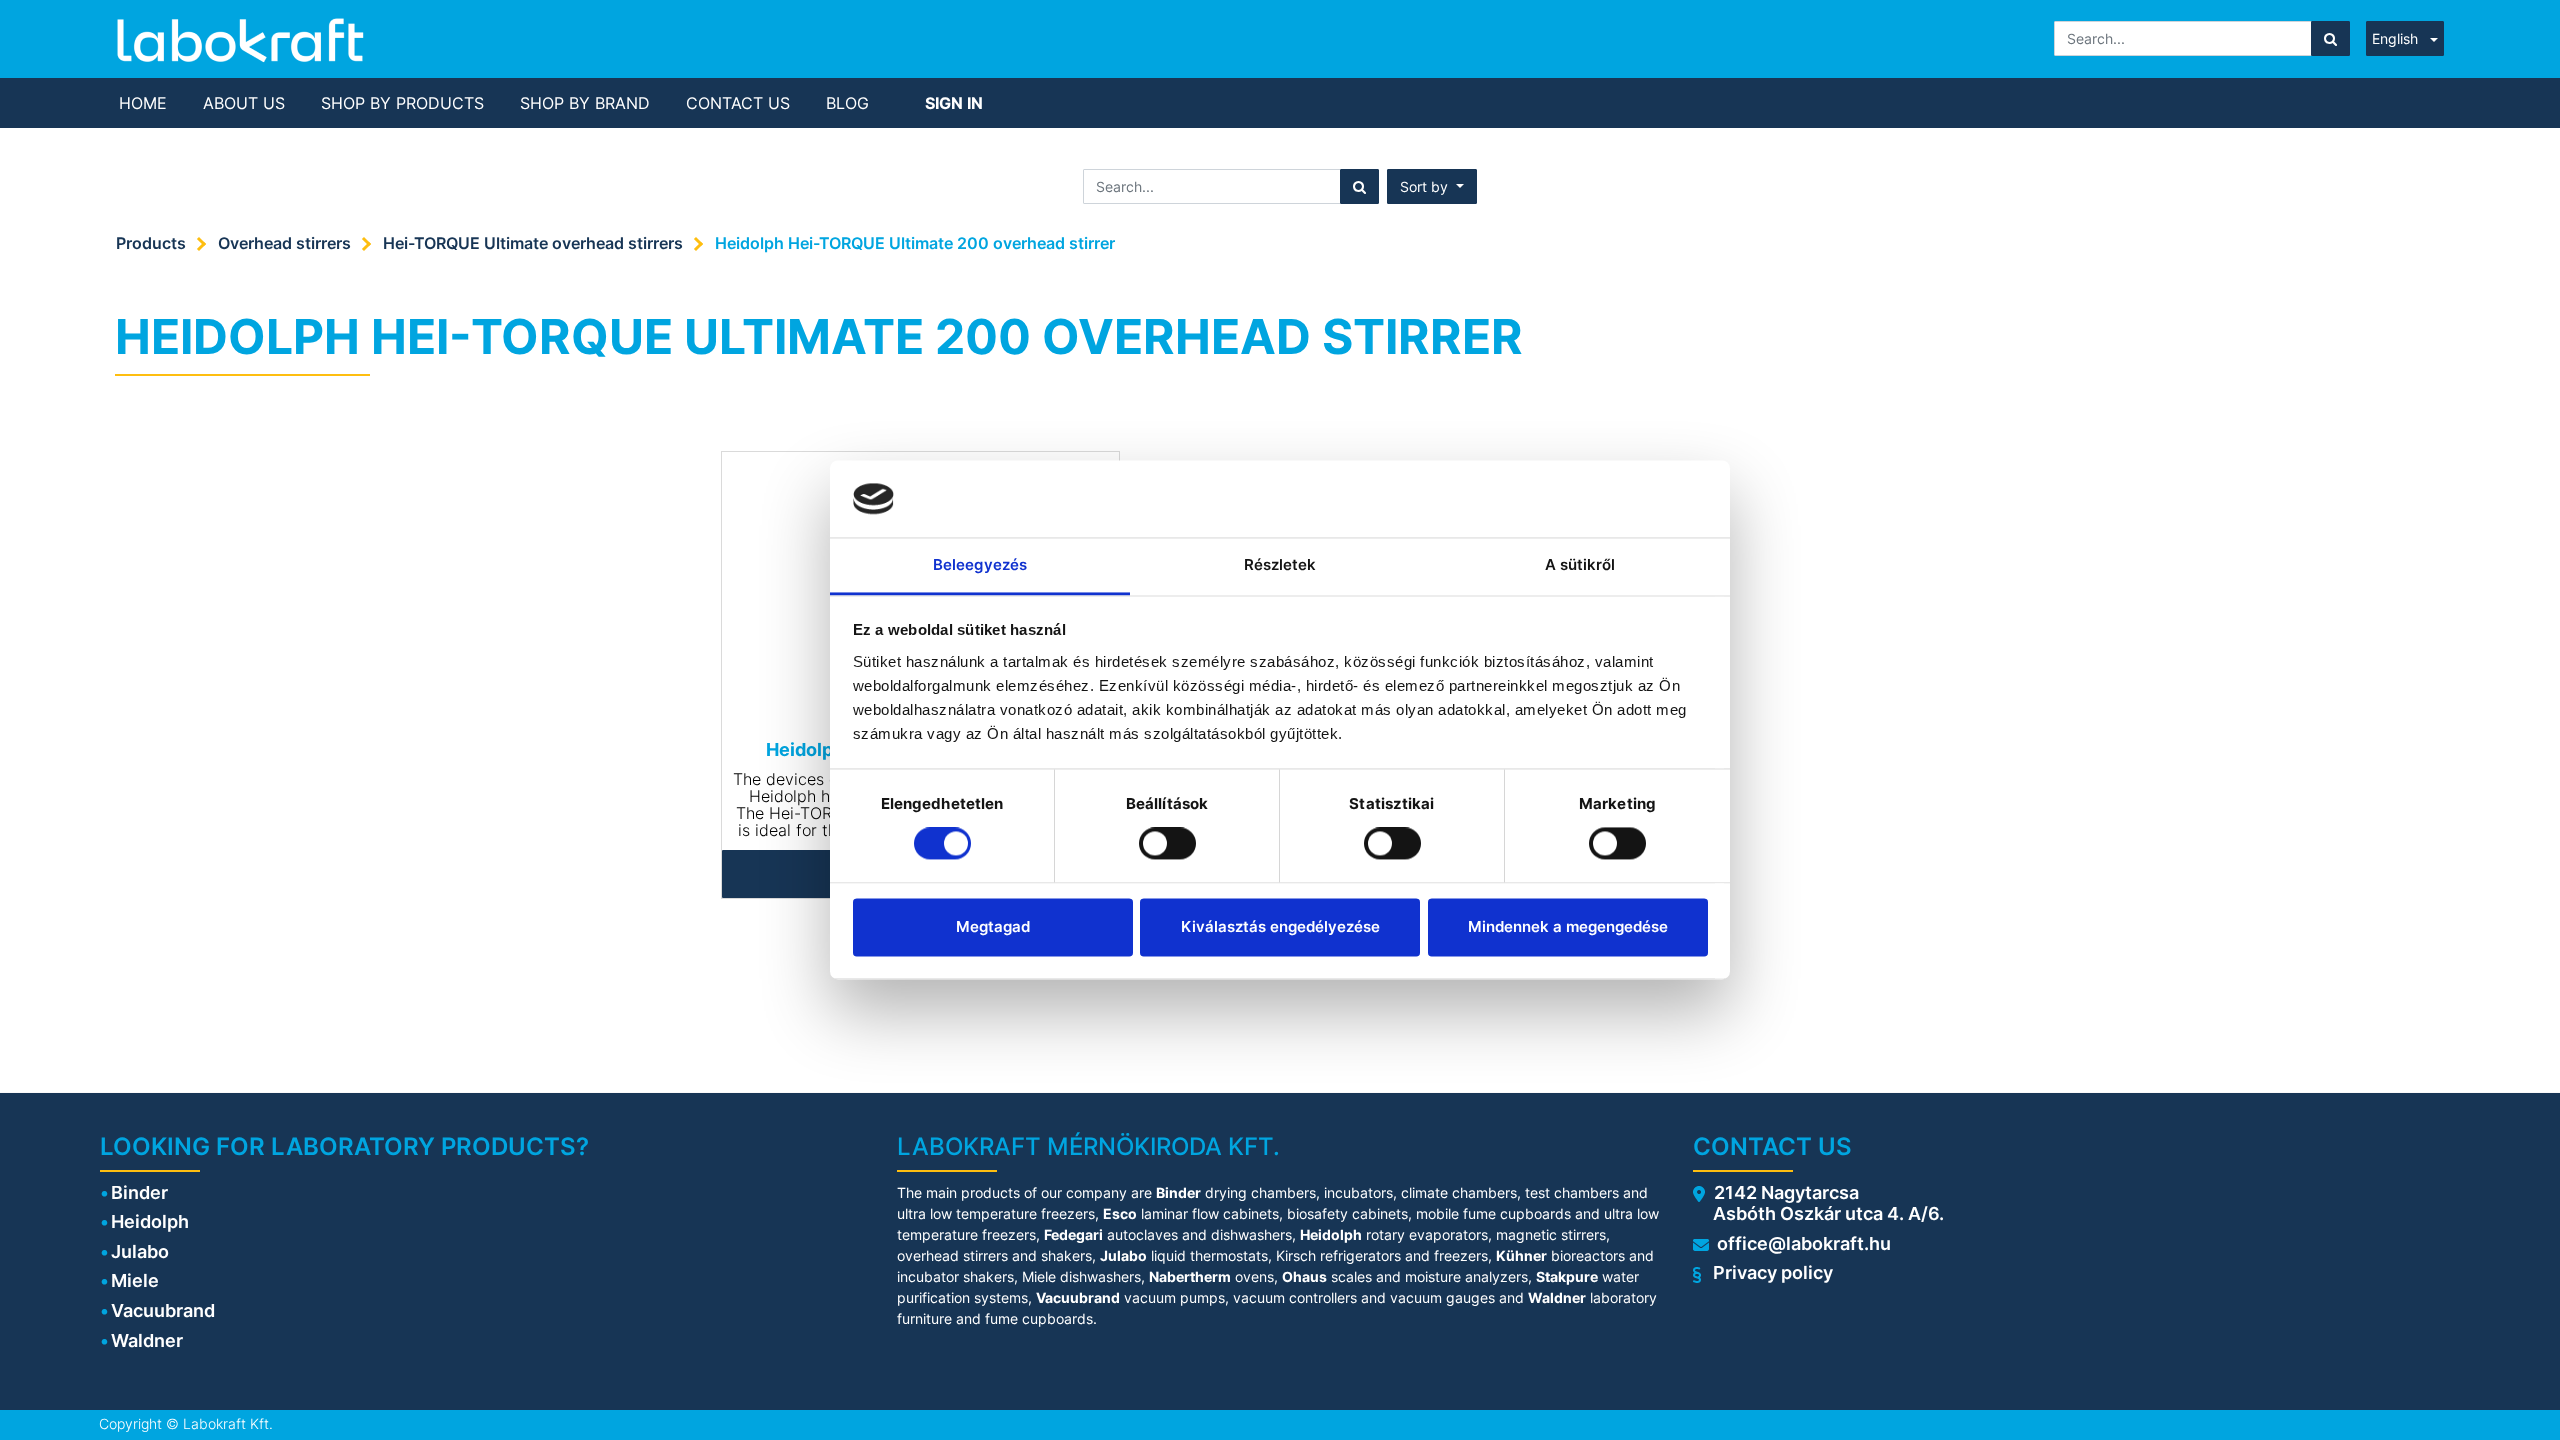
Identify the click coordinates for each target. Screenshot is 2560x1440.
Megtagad (993, 926)
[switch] (1167, 844)
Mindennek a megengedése (1568, 926)
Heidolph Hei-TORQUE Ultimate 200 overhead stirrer (915, 243)
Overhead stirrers (284, 243)
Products (151, 243)
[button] (1432, 186)
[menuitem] (143, 103)
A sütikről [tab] (1580, 564)
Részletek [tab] (1280, 564)
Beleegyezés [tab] (980, 564)
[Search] (2330, 38)
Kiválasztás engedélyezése (1280, 926)
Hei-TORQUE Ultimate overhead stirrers (533, 243)
